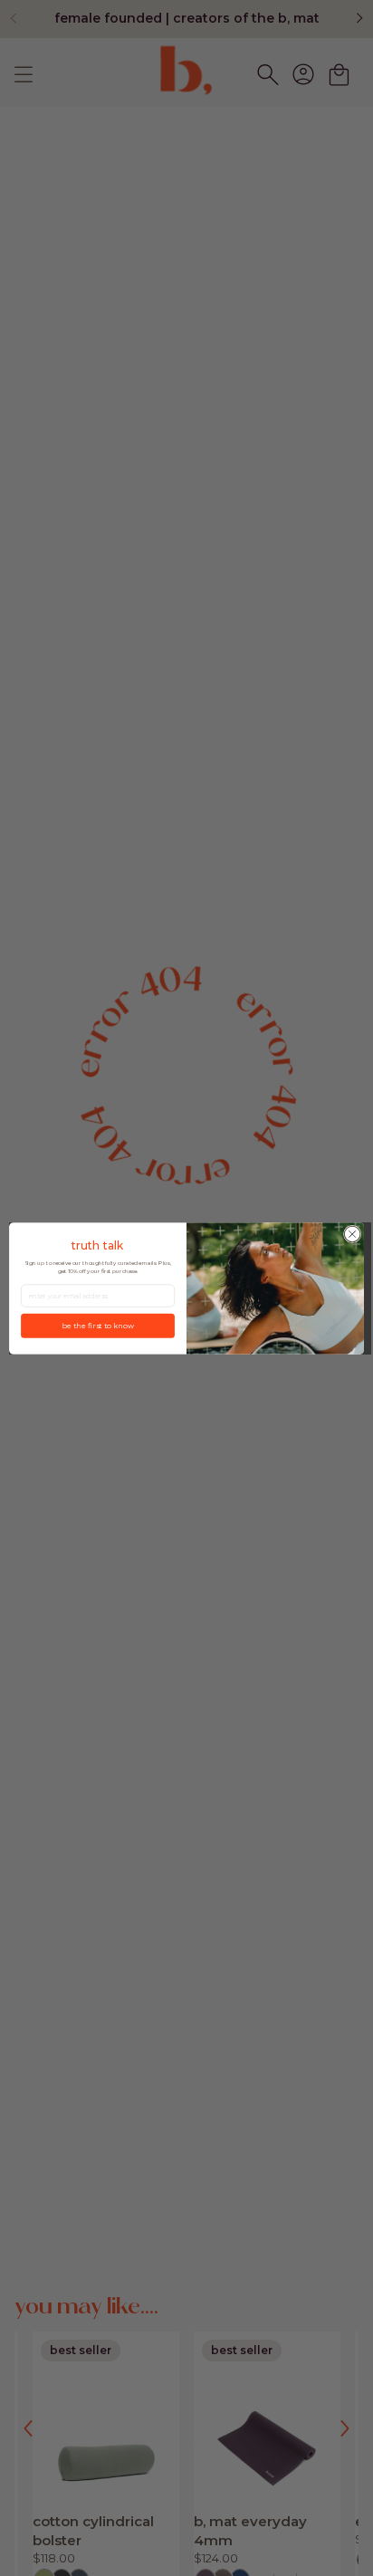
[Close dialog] (352, 1234)
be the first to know (97, 1325)
